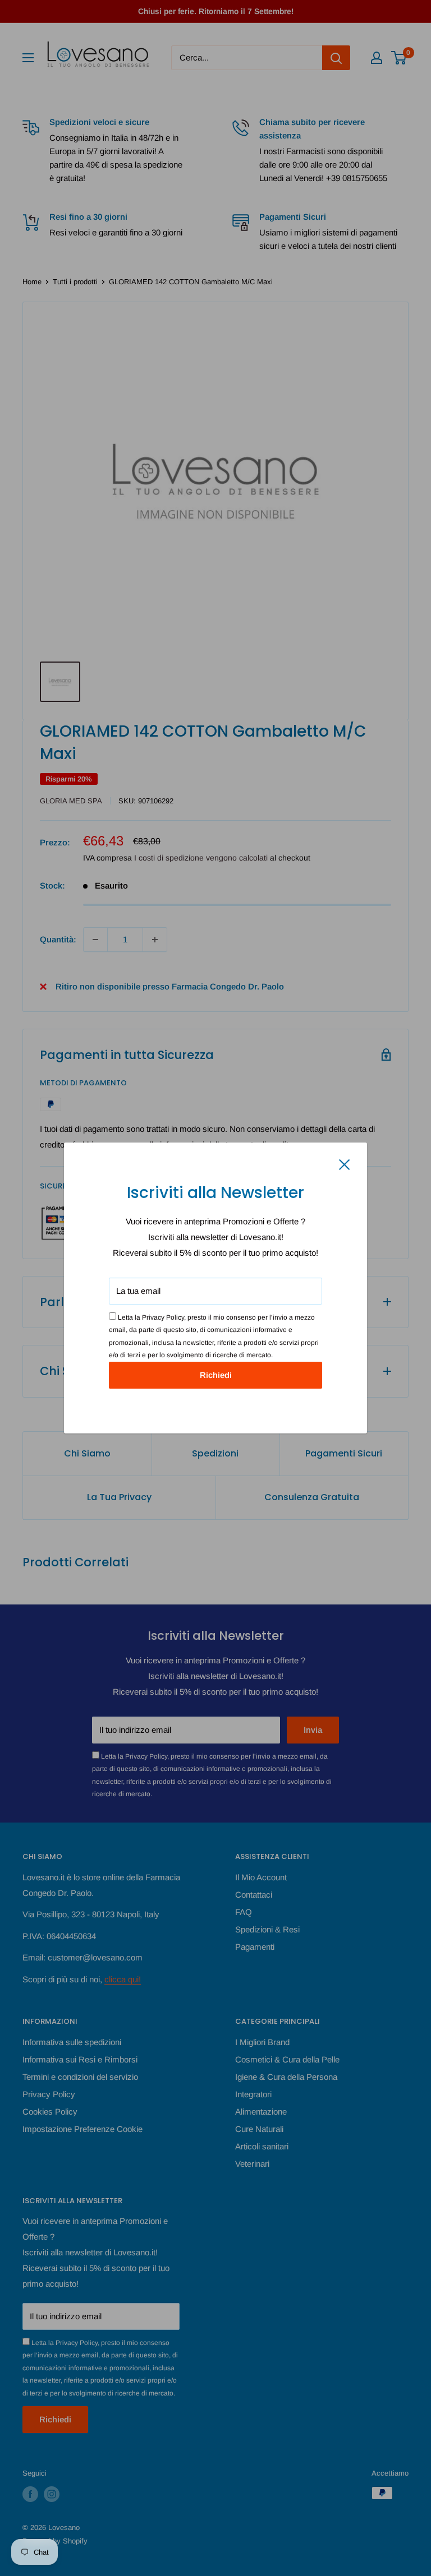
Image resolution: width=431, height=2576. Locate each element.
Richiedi (216, 1375)
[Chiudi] (345, 1164)
